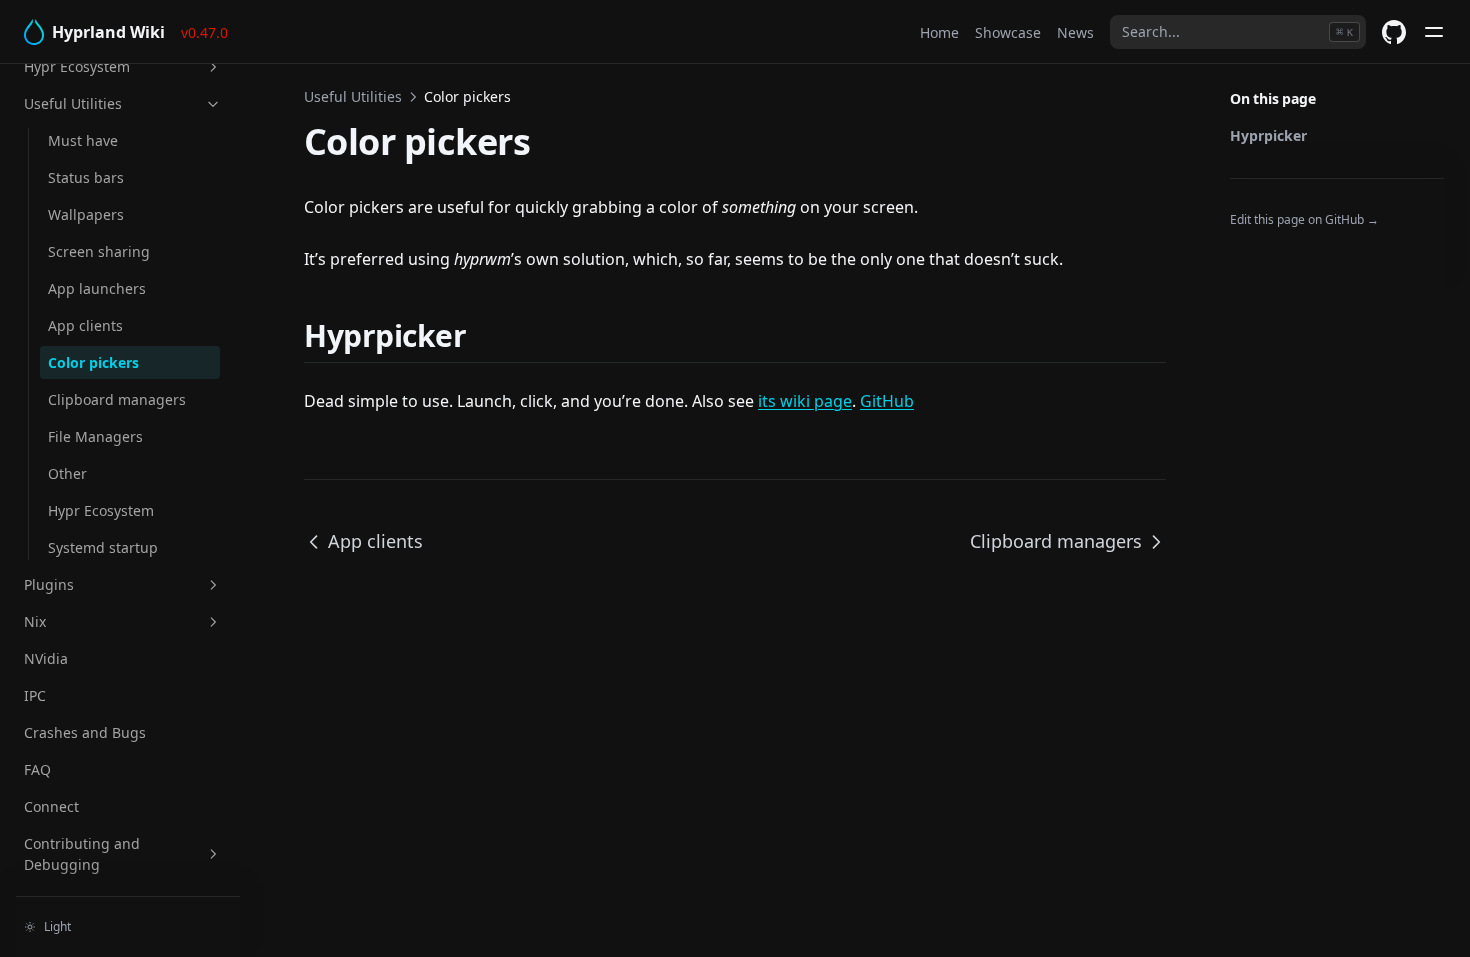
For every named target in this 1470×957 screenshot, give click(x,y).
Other (67, 473)
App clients (85, 325)
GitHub (887, 401)
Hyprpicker (1268, 135)
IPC (35, 695)
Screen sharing (99, 251)
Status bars (86, 177)
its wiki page (805, 401)
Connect (51, 806)
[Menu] (1434, 32)
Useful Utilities (73, 103)
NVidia (46, 658)
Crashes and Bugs (85, 732)
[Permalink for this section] (491, 335)
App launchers (97, 288)
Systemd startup (103, 547)
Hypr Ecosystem (77, 66)
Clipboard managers (117, 399)
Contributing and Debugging (82, 854)
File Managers (95, 436)
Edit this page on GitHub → (1304, 219)
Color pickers (93, 362)
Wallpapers (86, 214)
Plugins (49, 584)
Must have (83, 140)
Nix (35, 621)
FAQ (37, 769)
